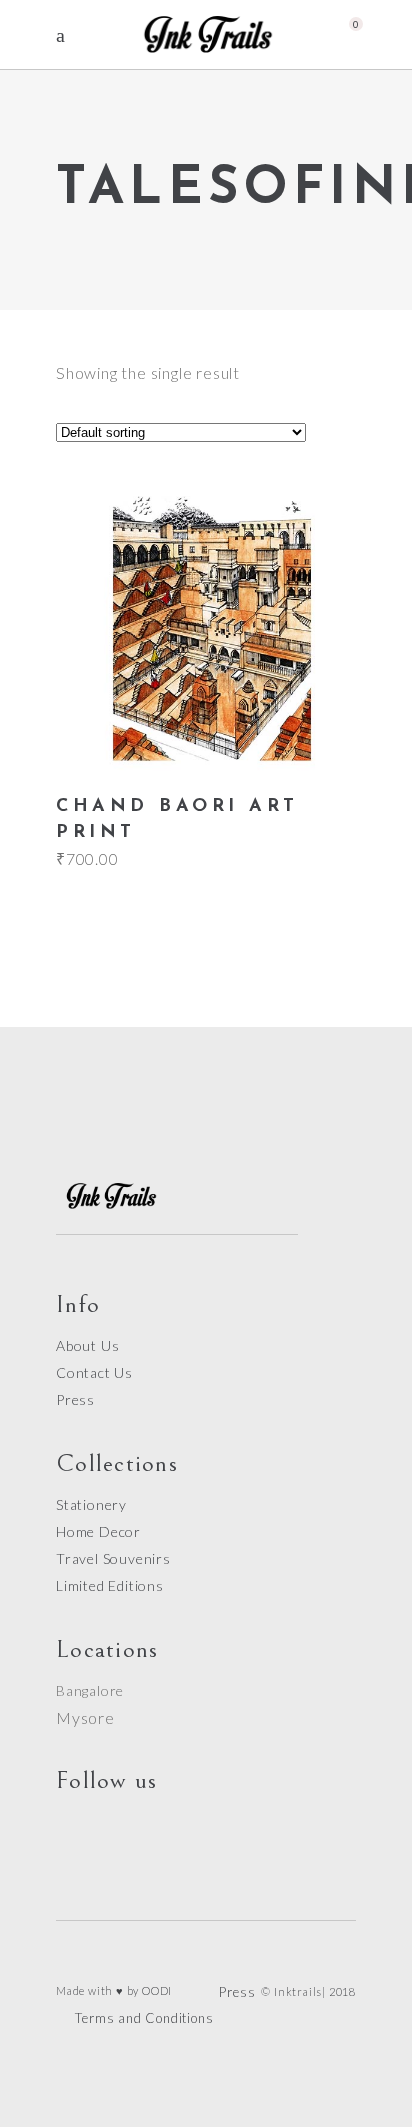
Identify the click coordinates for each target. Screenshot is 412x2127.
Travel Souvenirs (113, 1558)
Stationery (91, 1504)
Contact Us (94, 1372)
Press (75, 1399)
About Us (87, 1345)
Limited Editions (110, 1585)
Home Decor (98, 1531)
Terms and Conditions (144, 2018)
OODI (157, 1990)
